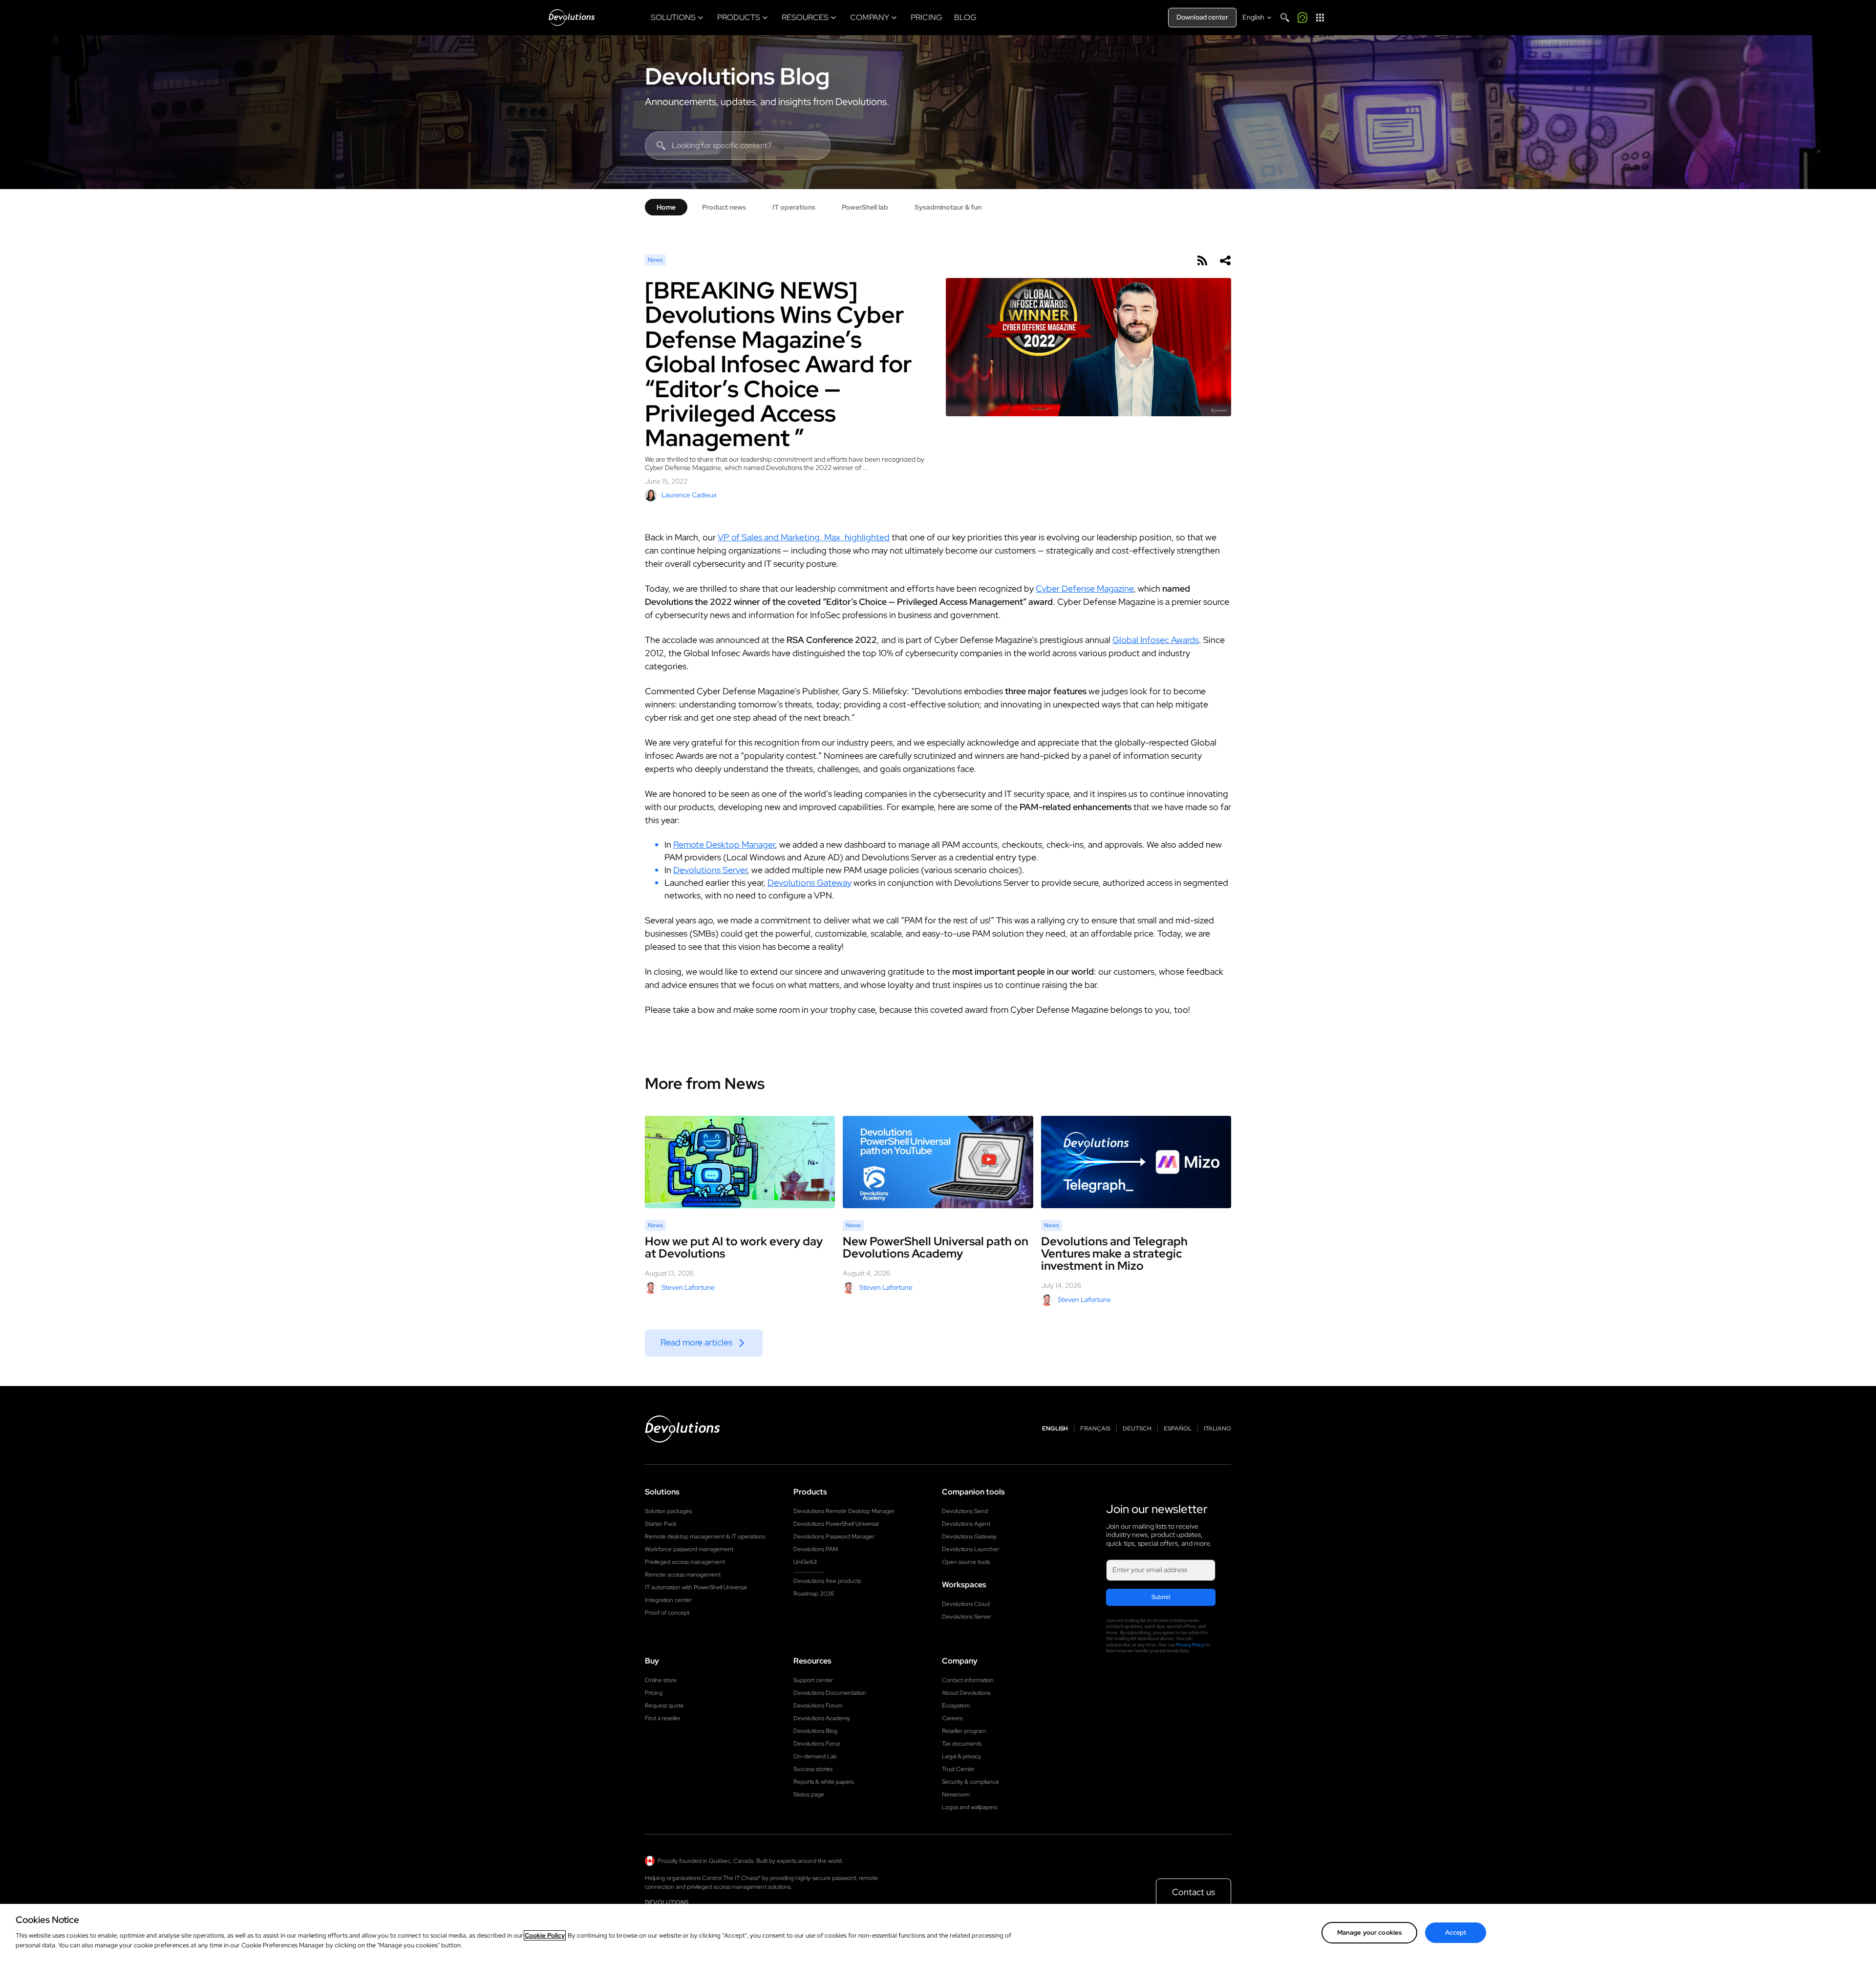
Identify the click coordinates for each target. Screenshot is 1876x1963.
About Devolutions (966, 1693)
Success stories (813, 1769)
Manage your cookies (1369, 1932)
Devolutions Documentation (830, 1693)
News (655, 260)
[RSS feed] (1202, 260)
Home (666, 207)
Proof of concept (667, 1613)
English (1055, 1429)
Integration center (668, 1600)
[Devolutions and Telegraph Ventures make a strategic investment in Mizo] (1136, 1162)
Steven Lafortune (688, 1287)
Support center (813, 1680)
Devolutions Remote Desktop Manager (844, 1511)
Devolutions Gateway (810, 883)
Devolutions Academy (822, 1718)
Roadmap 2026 (814, 1594)
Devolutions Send (965, 1511)
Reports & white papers (823, 1782)
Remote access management (683, 1575)
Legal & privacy (961, 1756)
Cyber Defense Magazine (1085, 588)
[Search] (1285, 18)
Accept (1456, 1932)
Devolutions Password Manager (834, 1536)
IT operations (794, 207)
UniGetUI (805, 1562)
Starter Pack (661, 1524)
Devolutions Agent (966, 1524)
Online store (661, 1680)
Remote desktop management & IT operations (705, 1536)
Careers (952, 1718)
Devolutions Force (817, 1744)
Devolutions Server (710, 870)
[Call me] (1302, 18)
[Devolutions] (572, 18)
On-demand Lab (815, 1756)
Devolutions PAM (816, 1549)
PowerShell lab (865, 207)
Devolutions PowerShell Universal (836, 1524)
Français (1095, 1429)
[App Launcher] (1320, 18)
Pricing (654, 1693)
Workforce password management (689, 1549)
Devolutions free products (827, 1581)
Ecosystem (956, 1706)
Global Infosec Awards (1156, 640)
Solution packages (668, 1511)
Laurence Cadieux (689, 495)
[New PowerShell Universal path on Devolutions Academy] (938, 1162)
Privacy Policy (1190, 1645)
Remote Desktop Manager (724, 844)
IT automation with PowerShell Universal (696, 1587)
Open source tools (966, 1562)
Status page (809, 1794)
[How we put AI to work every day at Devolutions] (740, 1162)
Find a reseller (663, 1718)
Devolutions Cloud (966, 1604)
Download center (1202, 17)
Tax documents (962, 1744)
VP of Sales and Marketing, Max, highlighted (804, 537)
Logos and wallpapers (970, 1807)
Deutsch (1137, 1429)
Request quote (664, 1706)
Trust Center (958, 1769)
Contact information (968, 1680)
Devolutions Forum (818, 1706)
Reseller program (964, 1731)
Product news (724, 207)
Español (1178, 1429)
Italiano (1217, 1429)
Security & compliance (970, 1782)
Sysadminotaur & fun (948, 207)
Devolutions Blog (737, 76)
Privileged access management (685, 1562)
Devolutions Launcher (970, 1549)
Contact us (1194, 1892)
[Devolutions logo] (682, 1429)
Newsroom (956, 1794)
